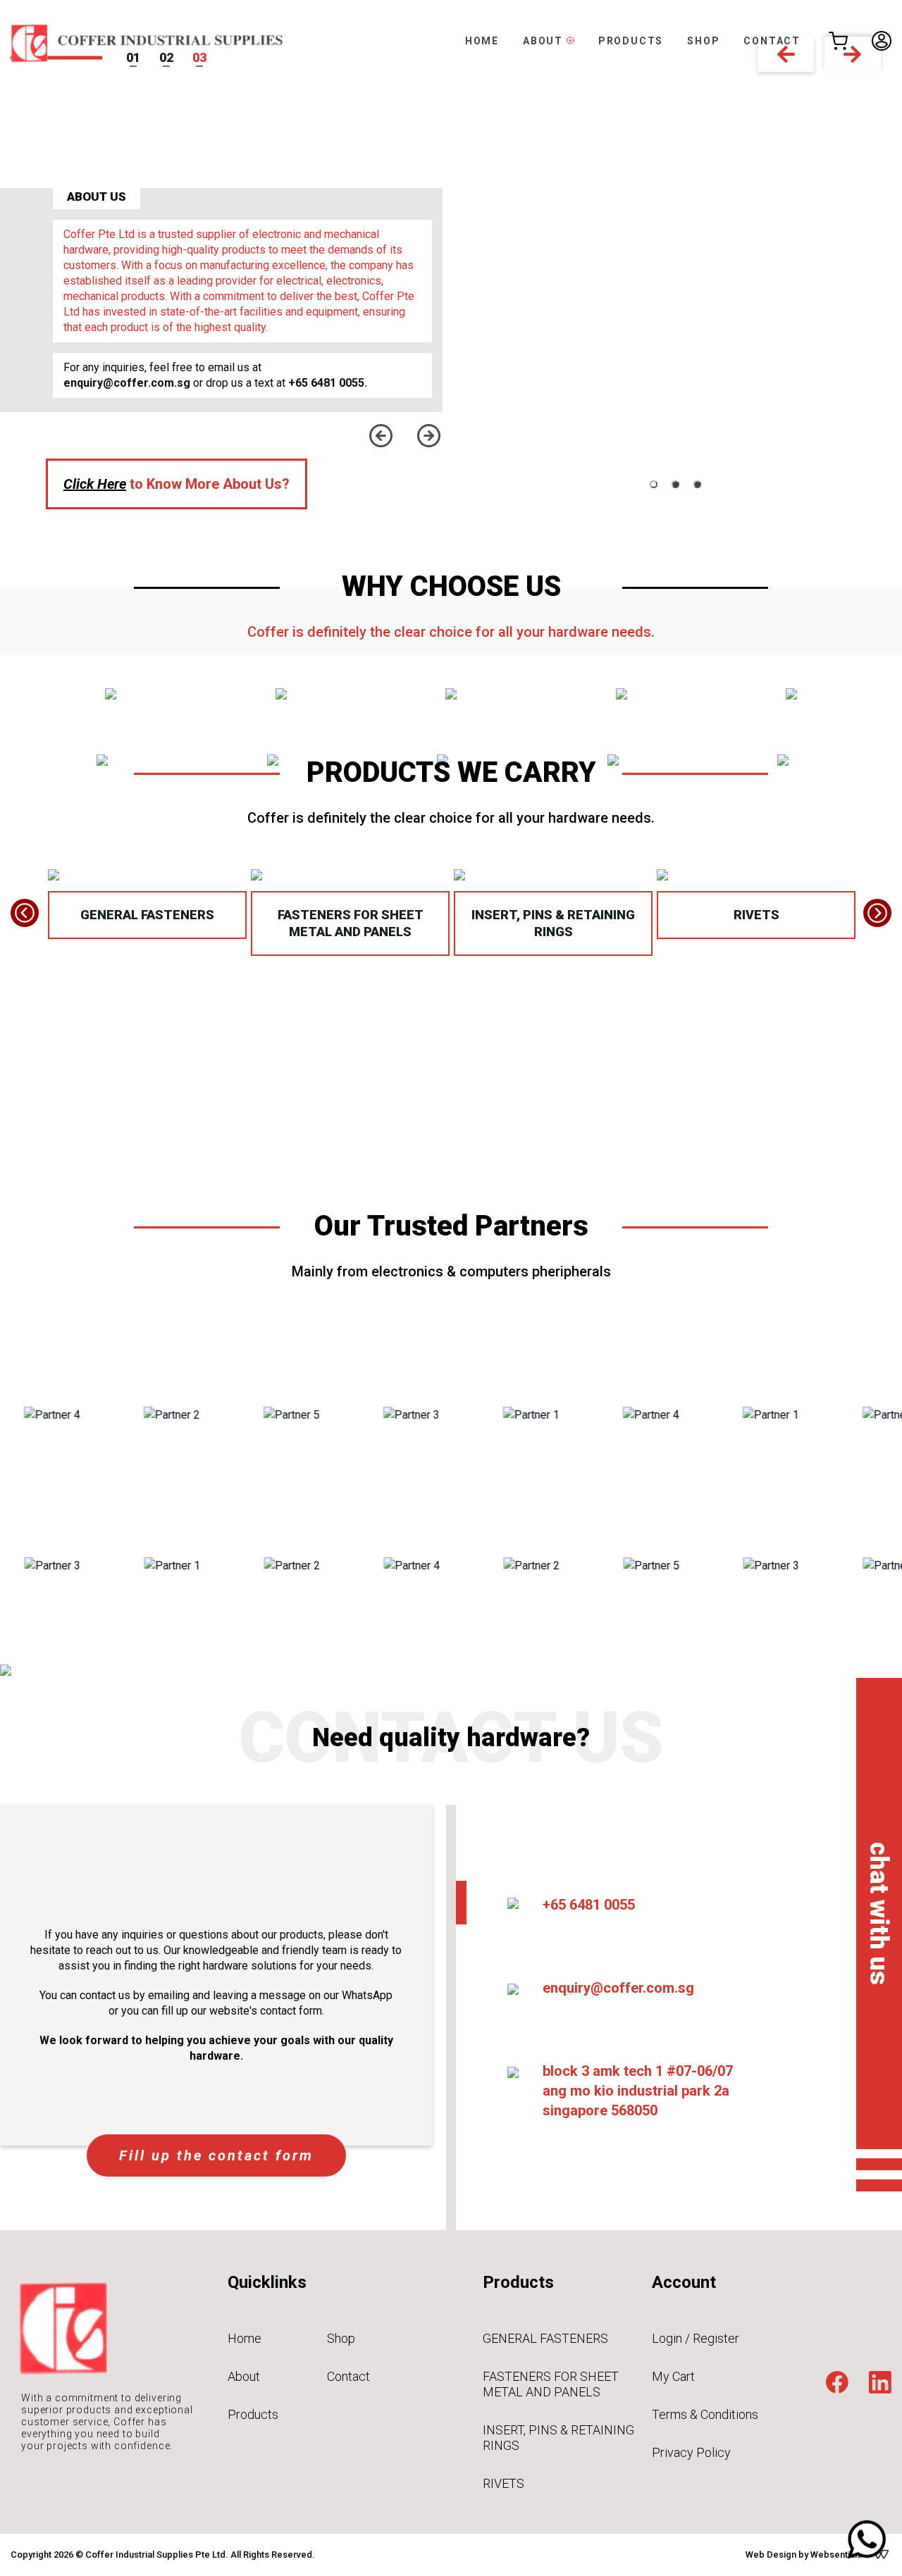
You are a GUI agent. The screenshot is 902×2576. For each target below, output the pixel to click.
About (244, 2376)
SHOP (703, 41)
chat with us (879, 1914)
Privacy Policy (691, 2452)
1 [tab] (654, 484)
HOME (482, 41)
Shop (341, 2338)
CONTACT (772, 41)
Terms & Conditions (705, 2414)
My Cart (673, 2376)
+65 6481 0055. (328, 383)
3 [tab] (697, 484)
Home (245, 2338)
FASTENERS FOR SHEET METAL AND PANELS (351, 923)
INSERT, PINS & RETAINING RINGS (553, 923)
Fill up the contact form (216, 2155)
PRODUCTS (631, 41)
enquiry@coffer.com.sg (127, 383)
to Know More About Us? (177, 484)
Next (429, 436)
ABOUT (545, 41)
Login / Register (696, 2338)
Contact (348, 2376)
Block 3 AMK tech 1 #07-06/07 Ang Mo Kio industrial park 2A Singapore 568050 (638, 2091)
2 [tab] (675, 484)
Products (253, 2414)
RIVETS (756, 915)
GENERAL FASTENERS (147, 915)
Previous (381, 436)
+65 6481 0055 (589, 1905)
